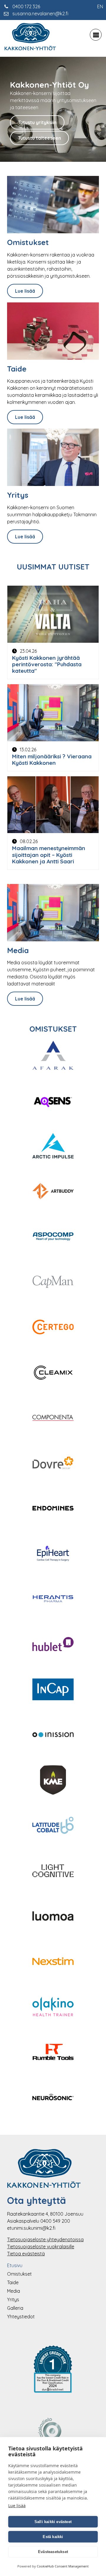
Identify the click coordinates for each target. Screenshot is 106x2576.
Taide (13, 2282)
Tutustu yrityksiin (37, 122)
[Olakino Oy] (53, 2007)
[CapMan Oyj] (53, 1283)
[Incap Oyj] (53, 1690)
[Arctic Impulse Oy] (53, 1147)
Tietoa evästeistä (26, 2254)
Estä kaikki (53, 2537)
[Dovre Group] (53, 1464)
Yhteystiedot (21, 2317)
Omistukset (19, 2274)
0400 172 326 (26, 6)
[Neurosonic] (53, 2098)
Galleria (15, 2308)
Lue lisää (25, 291)
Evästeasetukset (53, 2552)
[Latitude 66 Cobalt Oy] (53, 1826)
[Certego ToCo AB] (53, 1328)
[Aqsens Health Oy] (53, 1101)
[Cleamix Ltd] (53, 1373)
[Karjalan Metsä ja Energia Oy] (53, 1781)
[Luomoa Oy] (53, 1917)
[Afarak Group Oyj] (53, 1056)
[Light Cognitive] (53, 1871)
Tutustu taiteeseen (39, 138)
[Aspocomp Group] (53, 1237)
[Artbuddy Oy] (53, 1192)
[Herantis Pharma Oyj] (53, 1600)
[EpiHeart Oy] (53, 1554)
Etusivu (15, 2265)
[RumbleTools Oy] (53, 2053)
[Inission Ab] (53, 1736)
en (100, 6)
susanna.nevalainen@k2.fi (40, 14)
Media (14, 2291)
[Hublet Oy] (53, 1645)
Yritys (13, 2299)
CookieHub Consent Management (63, 2566)
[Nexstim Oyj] (53, 1962)
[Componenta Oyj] (53, 1418)
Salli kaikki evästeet (53, 2522)
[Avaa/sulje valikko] (96, 35)
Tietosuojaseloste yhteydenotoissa (45, 2239)
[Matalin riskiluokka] (53, 2370)
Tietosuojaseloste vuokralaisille (41, 2247)
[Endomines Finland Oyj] (53, 1509)
